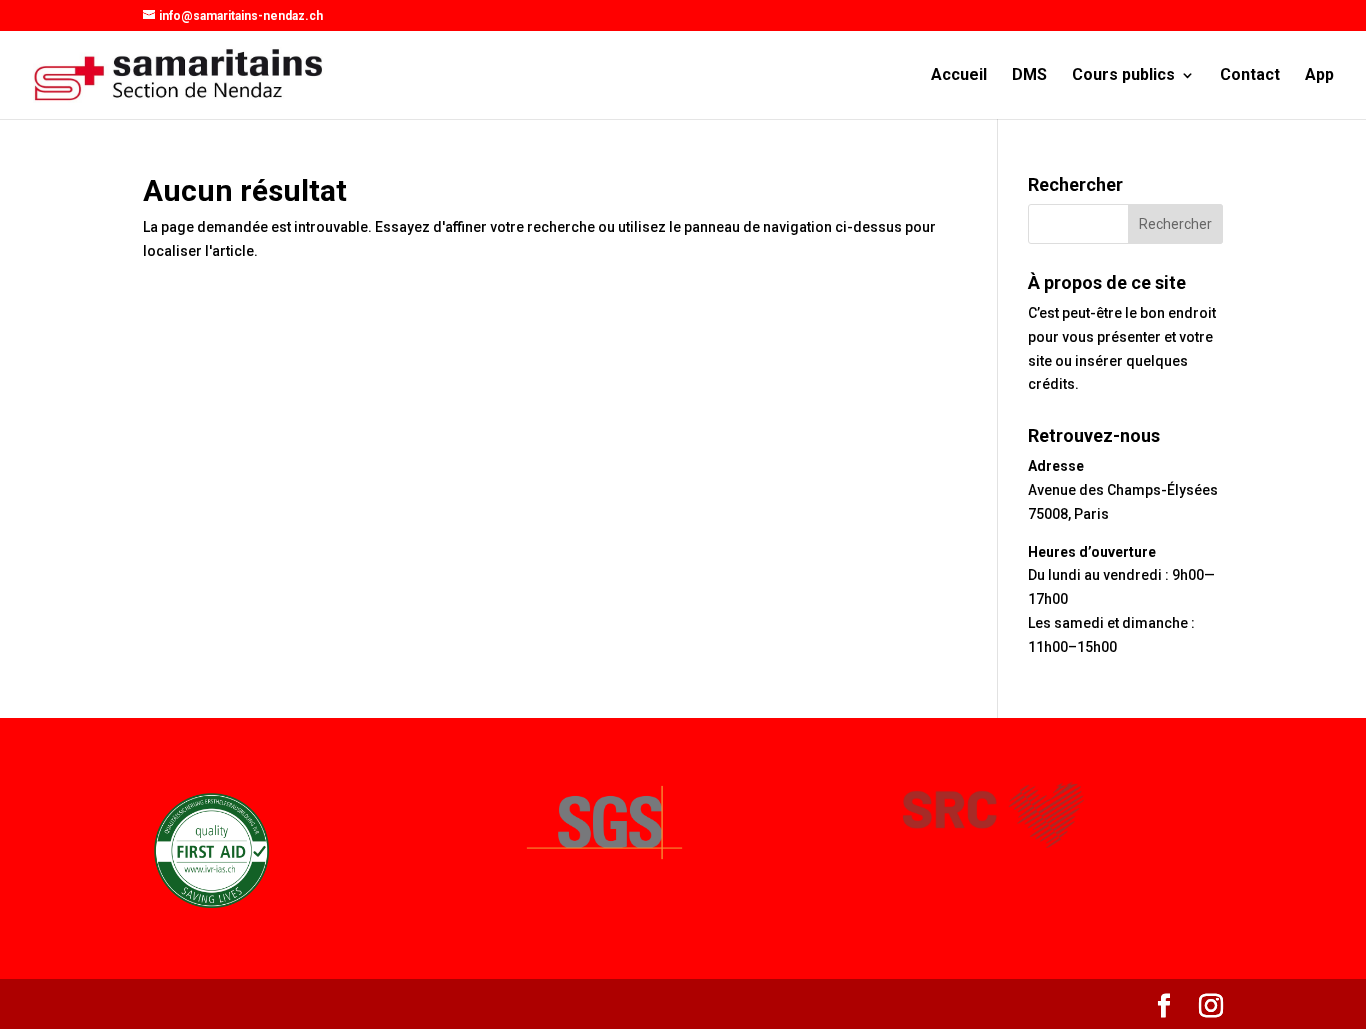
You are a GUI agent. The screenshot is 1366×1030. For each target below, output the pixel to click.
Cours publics (1123, 76)
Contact (1250, 76)
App (1319, 76)
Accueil (959, 76)
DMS (1029, 76)
